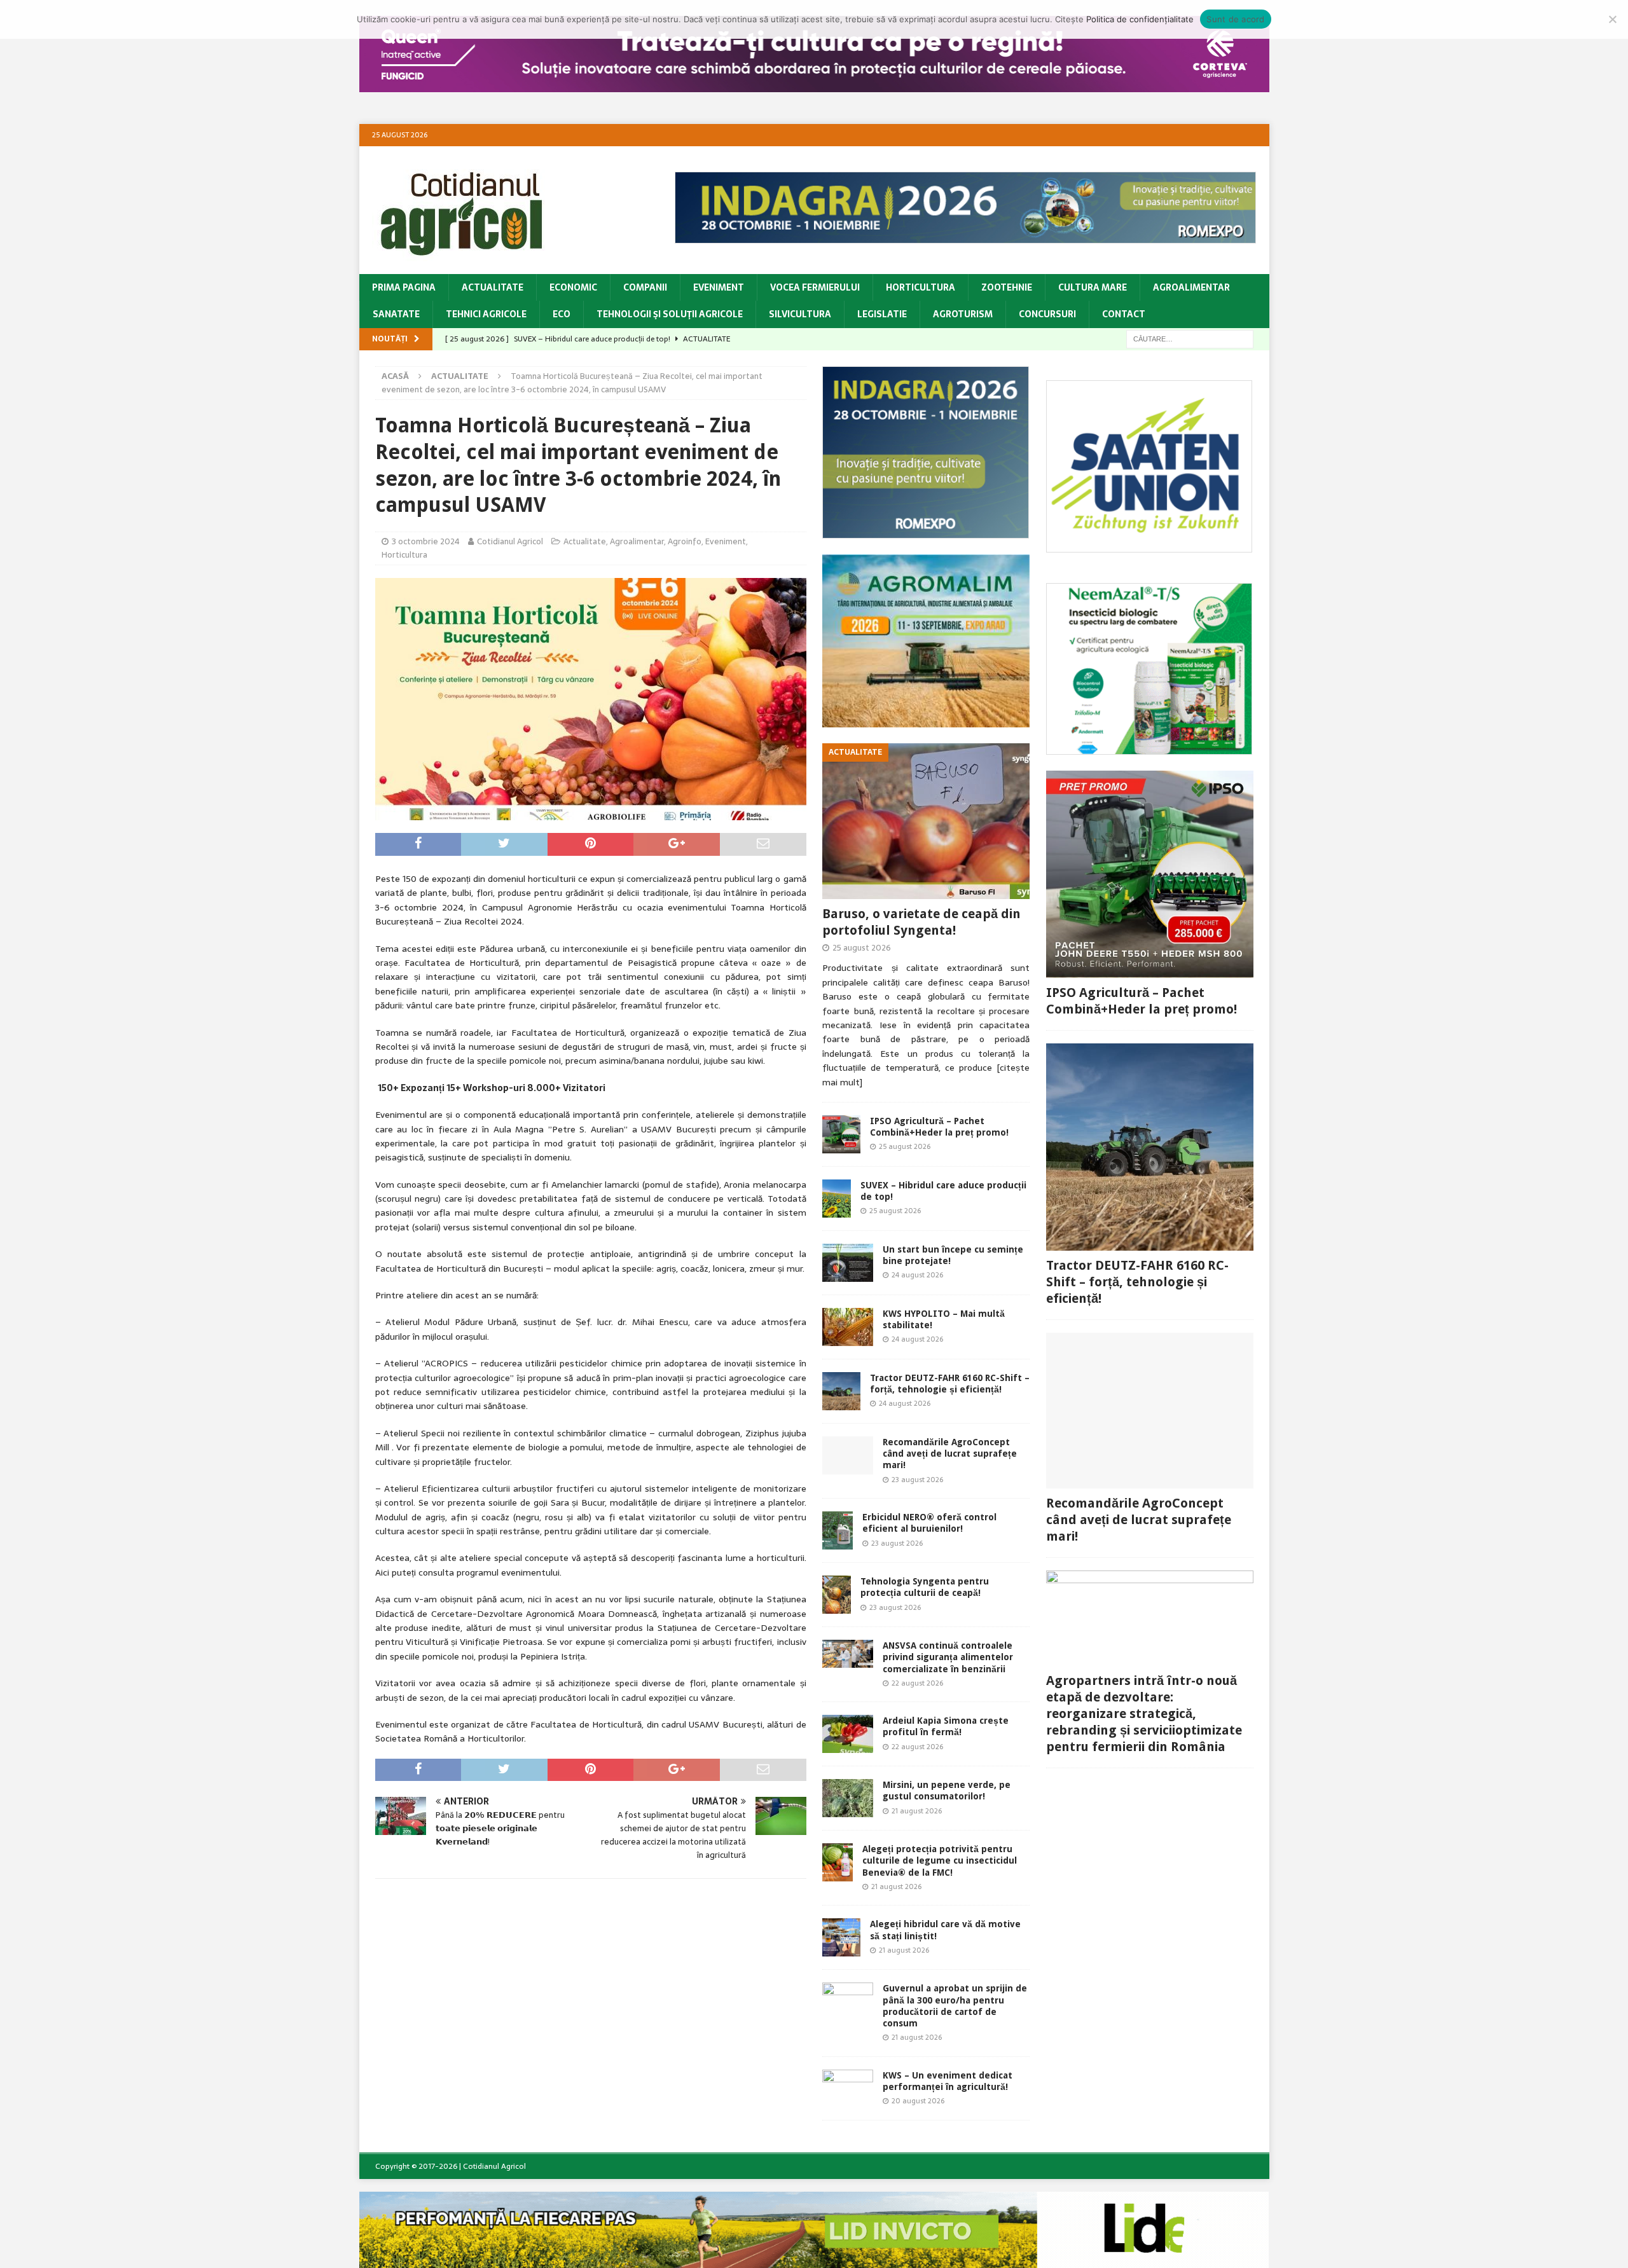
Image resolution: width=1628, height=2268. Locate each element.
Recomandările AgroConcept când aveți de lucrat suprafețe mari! (950, 1454)
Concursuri (1047, 314)
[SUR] (1149, 546)
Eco (562, 314)
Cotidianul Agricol (510, 541)
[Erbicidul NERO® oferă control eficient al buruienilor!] (838, 1530)
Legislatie (882, 314)
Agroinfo (685, 541)
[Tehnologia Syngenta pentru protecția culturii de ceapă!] (837, 1595)
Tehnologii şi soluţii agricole (670, 314)
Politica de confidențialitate (1140, 19)
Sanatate (396, 314)
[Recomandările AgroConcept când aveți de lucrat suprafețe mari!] (848, 1455)
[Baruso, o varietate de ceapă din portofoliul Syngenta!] (926, 821)
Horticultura (921, 287)
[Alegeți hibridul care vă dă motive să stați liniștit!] (841, 1937)
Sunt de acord (1235, 19)
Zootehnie (1007, 287)
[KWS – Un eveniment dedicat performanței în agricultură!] (848, 2087)
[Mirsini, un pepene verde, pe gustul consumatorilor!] (848, 1798)
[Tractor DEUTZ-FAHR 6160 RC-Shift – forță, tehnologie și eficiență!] (841, 1391)
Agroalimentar (1191, 287)
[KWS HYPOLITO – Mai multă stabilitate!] (848, 1327)
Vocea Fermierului (815, 287)
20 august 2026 (918, 2101)
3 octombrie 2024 (426, 541)
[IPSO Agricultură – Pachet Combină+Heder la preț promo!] (841, 1134)
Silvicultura (800, 314)
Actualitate (493, 287)
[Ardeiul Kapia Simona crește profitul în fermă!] (848, 1734)
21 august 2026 (917, 1811)
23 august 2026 (917, 1480)
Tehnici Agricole (486, 314)
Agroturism (963, 314)
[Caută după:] (1190, 338)
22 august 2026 (917, 1683)
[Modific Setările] (1612, 19)
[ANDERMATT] (1149, 748)
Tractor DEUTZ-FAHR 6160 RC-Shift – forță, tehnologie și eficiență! (1137, 1282)
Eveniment (719, 287)
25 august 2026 (862, 948)
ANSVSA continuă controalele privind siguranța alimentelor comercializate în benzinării (948, 1657)
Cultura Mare (1093, 287)
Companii (645, 287)
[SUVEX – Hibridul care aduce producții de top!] (837, 1199)
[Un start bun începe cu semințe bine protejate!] (848, 1263)
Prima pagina (404, 287)
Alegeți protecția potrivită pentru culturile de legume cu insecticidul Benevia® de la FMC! (940, 1860)
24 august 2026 (917, 1275)
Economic (573, 287)
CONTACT (1124, 314)
